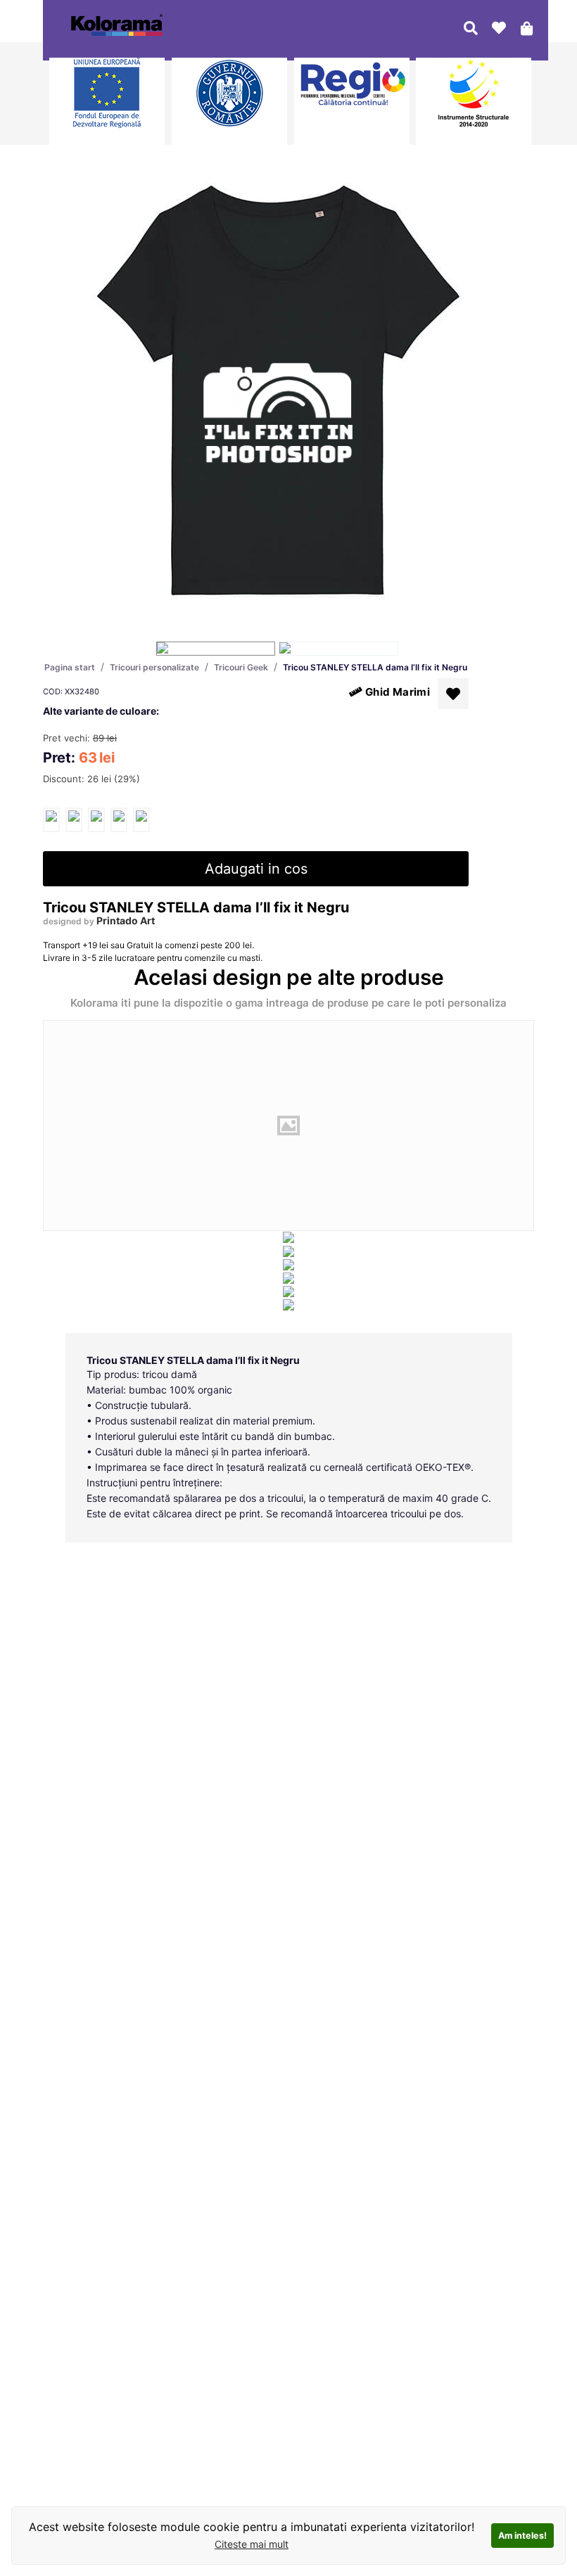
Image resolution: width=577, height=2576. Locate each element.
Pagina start (70, 667)
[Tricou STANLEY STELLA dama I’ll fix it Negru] (51, 820)
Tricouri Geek (241, 667)
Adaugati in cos (256, 869)
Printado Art (126, 920)
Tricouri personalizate (154, 667)
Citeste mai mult (252, 2544)
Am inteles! (522, 2536)
